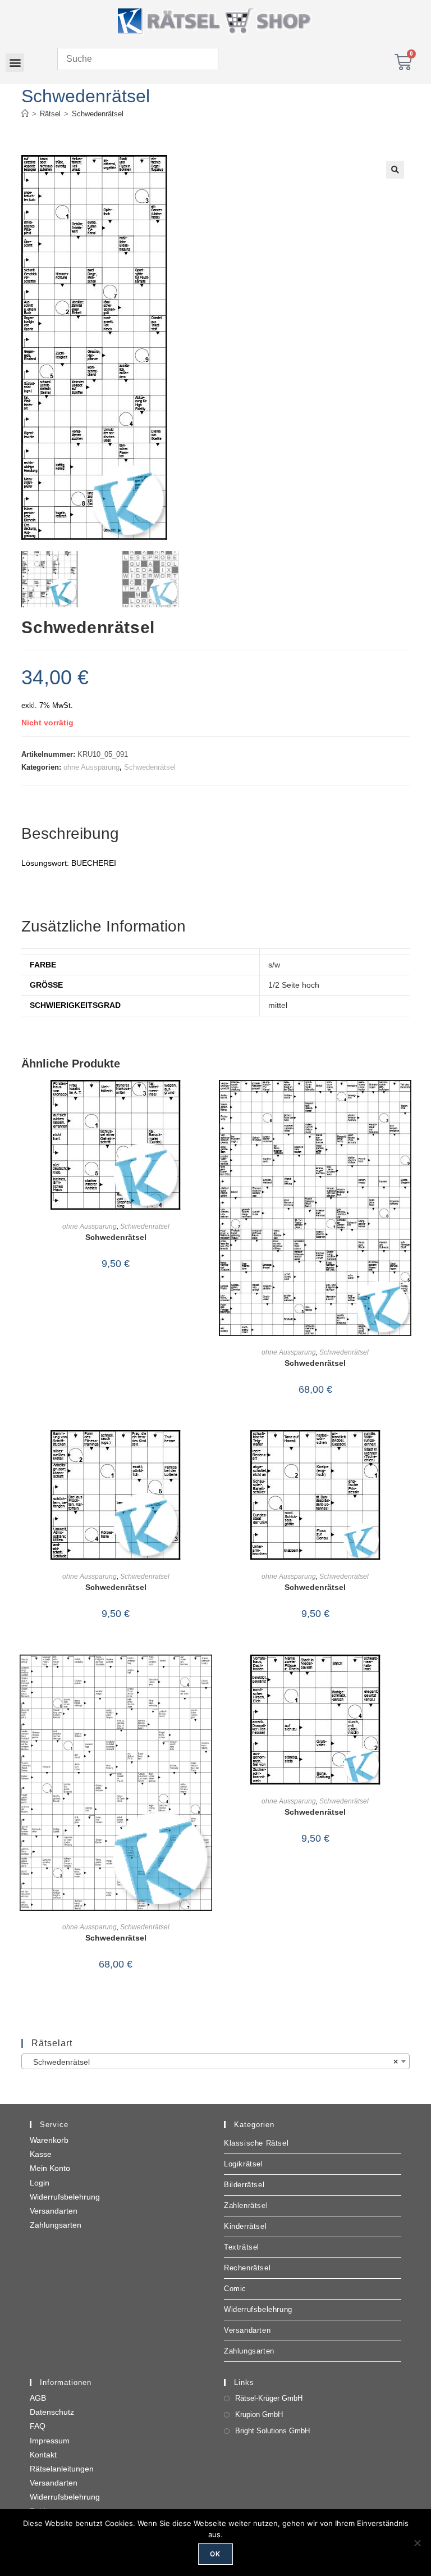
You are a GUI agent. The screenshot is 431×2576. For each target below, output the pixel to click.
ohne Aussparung (91, 767)
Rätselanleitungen (62, 2469)
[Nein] (417, 2543)
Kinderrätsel (245, 2226)
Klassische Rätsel (256, 2143)
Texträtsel (242, 2247)
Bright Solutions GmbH (272, 2431)
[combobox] (215, 2061)
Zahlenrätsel (246, 2205)
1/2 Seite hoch (294, 985)
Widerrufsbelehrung (65, 2197)
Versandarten (54, 2211)
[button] (15, 63)
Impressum (50, 2441)
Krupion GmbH (259, 2414)
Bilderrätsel (244, 2185)
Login (40, 2183)
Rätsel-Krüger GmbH (269, 2398)
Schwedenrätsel (98, 114)
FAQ (38, 2426)
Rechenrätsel (247, 2268)
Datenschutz (52, 2412)
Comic (235, 2289)
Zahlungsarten (56, 2225)
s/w (274, 965)
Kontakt (43, 2455)
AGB (38, 2398)
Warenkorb (49, 2140)
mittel (278, 1005)
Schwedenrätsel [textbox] (212, 2062)
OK (215, 2554)
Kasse (41, 2154)
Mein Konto (50, 2168)
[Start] (25, 114)
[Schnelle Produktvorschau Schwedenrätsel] (207, 1100)
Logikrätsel (244, 2164)
